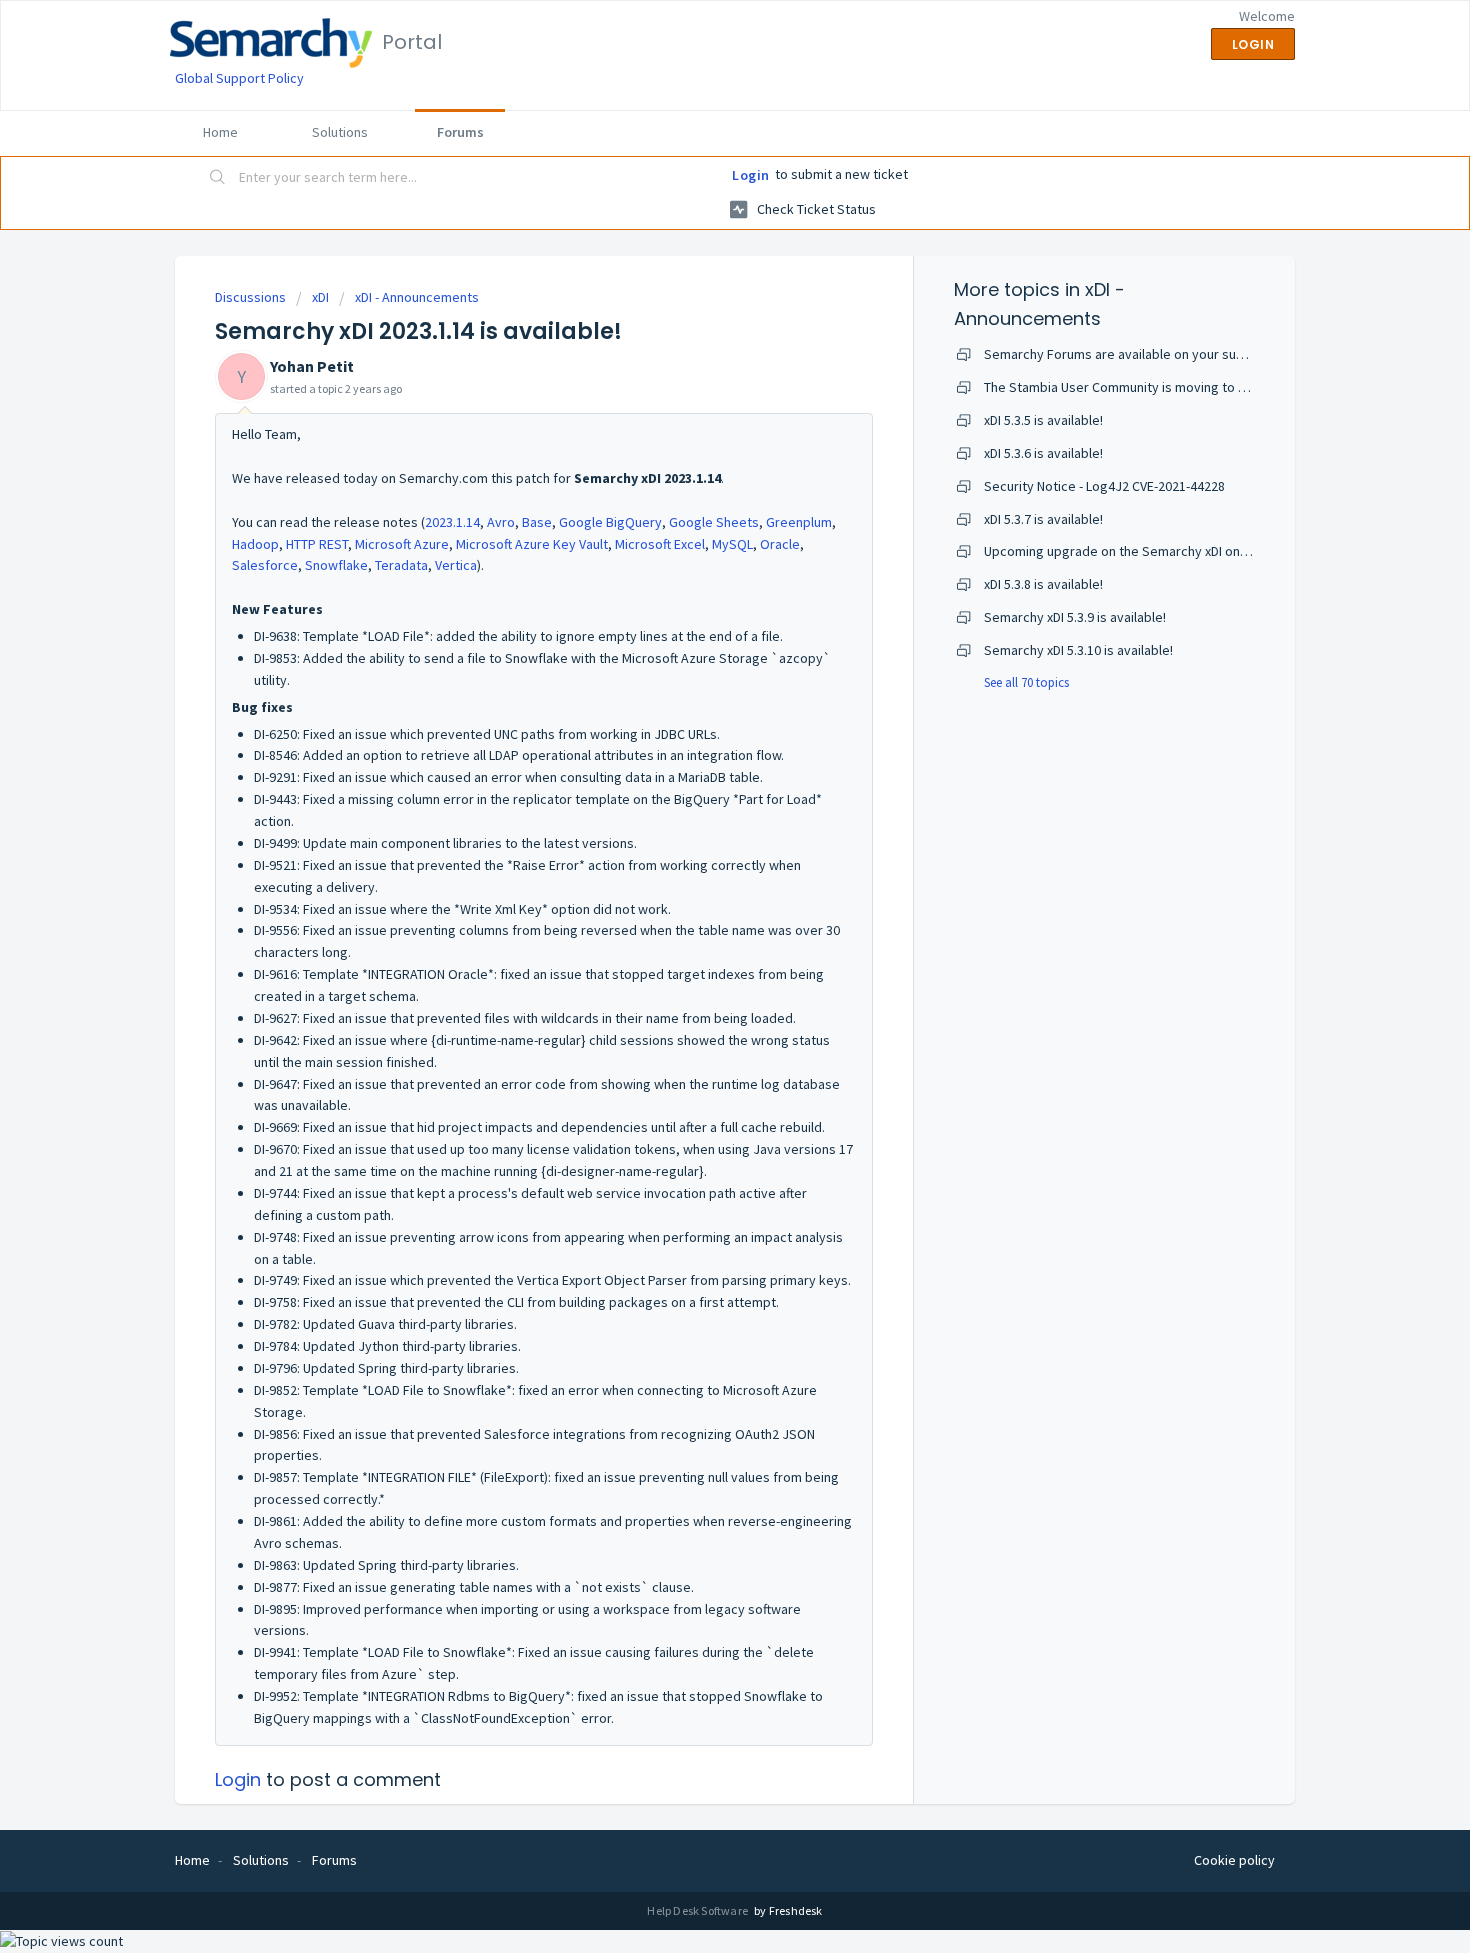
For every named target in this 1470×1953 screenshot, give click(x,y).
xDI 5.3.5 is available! (1043, 420)
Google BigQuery (610, 522)
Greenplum (799, 522)
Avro (501, 522)
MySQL (732, 544)
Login (751, 175)
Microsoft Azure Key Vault (532, 544)
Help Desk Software (698, 1910)
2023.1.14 (452, 522)
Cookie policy (1234, 1860)
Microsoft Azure (402, 544)
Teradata (401, 565)
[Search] (218, 179)
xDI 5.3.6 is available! (1043, 453)
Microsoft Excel (660, 544)
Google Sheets (714, 522)
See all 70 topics (1026, 682)
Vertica (456, 565)
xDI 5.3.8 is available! (1043, 584)
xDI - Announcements (417, 297)
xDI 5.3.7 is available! (1043, 519)
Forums (460, 132)
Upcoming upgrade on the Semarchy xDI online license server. (1168, 551)
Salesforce (265, 565)
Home (220, 132)
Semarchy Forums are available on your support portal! (1148, 354)
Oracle (780, 544)
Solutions (340, 132)
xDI (320, 297)
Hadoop (255, 544)
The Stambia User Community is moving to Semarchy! (1142, 387)
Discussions (250, 297)
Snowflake (336, 565)
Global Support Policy (239, 78)
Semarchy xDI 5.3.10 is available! (1078, 650)
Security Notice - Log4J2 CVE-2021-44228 (1104, 486)
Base (537, 522)
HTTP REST (317, 544)
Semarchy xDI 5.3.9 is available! (1075, 617)
